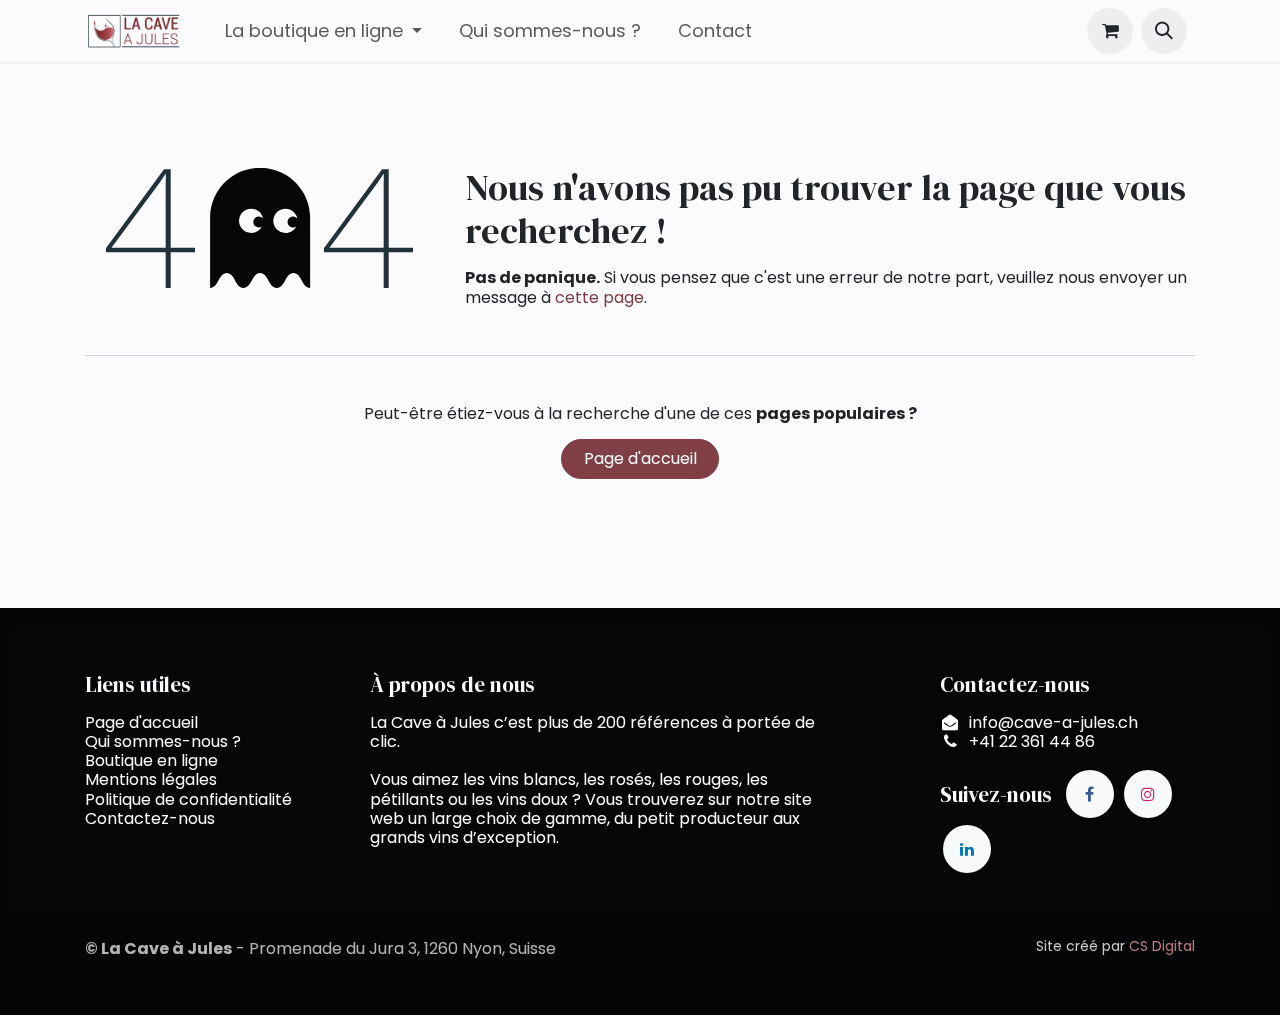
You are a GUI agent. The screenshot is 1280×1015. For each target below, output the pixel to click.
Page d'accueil (640, 458)
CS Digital (1162, 946)
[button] (1164, 31)
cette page (599, 297)
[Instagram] (1148, 794)
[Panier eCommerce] (1110, 31)
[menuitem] (323, 31)
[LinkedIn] (967, 849)
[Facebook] (1090, 794)
